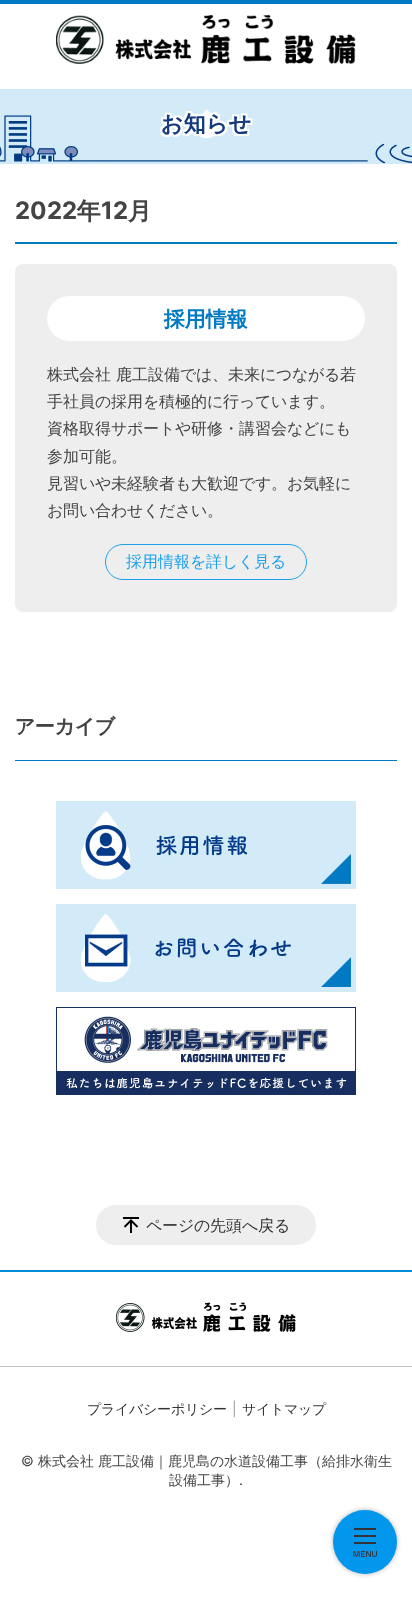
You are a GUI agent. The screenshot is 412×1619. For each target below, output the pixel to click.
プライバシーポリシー (157, 1408)
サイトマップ (284, 1408)
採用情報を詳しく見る (206, 561)
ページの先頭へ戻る (218, 1225)
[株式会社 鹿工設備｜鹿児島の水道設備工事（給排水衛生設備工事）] (206, 39)
